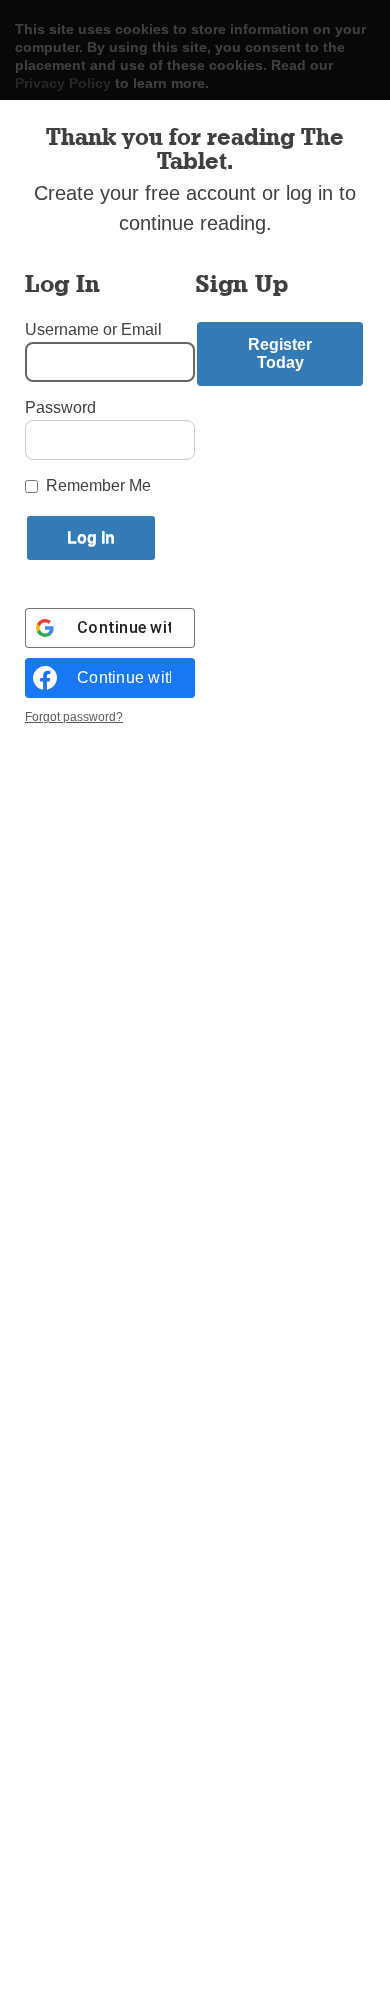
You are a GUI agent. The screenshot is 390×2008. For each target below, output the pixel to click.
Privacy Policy (63, 83)
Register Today (280, 353)
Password (60, 407)
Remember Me (98, 485)
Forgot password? (74, 717)
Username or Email (93, 329)
